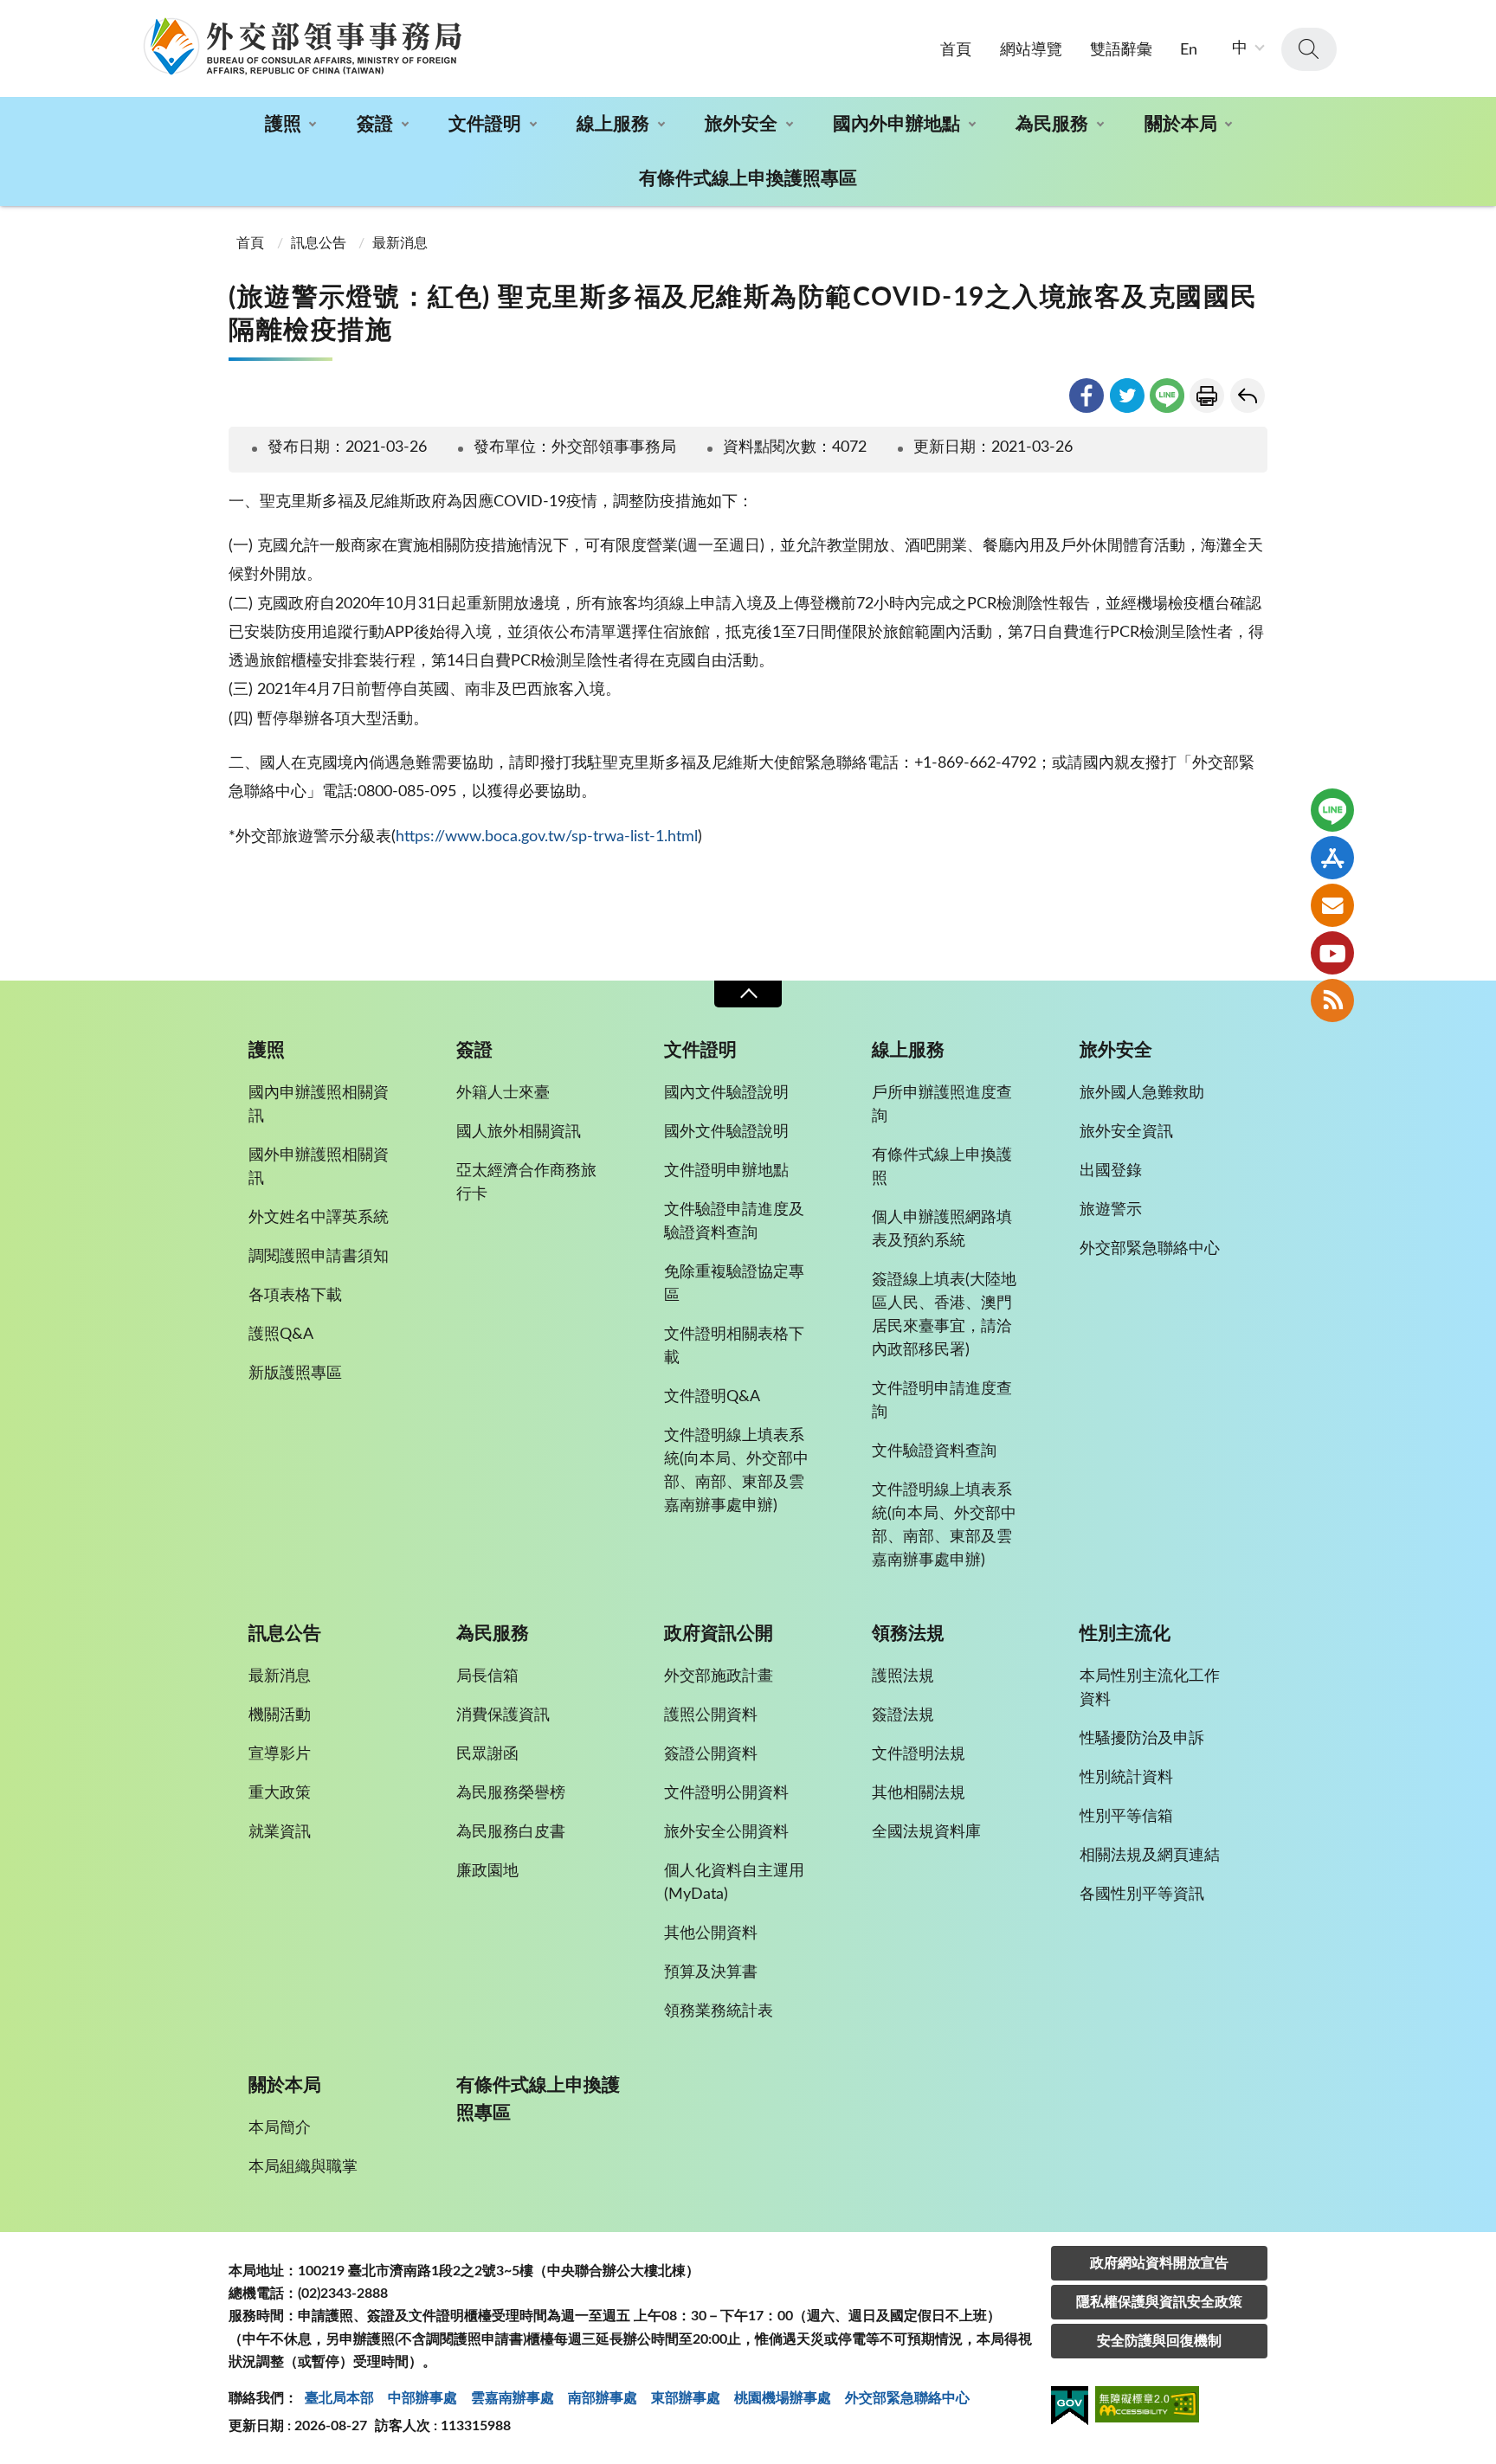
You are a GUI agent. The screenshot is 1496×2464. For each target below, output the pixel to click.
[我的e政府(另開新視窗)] (1070, 2409)
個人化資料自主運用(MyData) (734, 1883)
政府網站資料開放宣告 (1159, 2263)
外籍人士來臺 (503, 1093)
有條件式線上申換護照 (942, 1167)
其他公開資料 (711, 1933)
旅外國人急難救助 (1142, 1093)
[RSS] (1332, 1000)
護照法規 (903, 1676)
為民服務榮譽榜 (511, 1793)
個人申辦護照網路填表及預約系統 (942, 1229)
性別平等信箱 (1126, 1817)
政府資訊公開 (719, 1634)
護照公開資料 (711, 1715)
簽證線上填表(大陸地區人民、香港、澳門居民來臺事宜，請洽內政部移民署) (944, 1315)
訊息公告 (319, 243)
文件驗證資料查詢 (934, 1451)
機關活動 (280, 1715)
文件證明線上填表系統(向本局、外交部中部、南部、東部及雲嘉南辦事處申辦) (736, 1471)
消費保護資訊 (503, 1715)
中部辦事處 (422, 2398)
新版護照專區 (295, 1374)
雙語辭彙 (1121, 50)
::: (10, 15)
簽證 (375, 124)
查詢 (1309, 49)
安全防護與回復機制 (1159, 2341)
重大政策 (280, 1793)
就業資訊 (280, 1832)
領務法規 (908, 1634)
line (1167, 396)
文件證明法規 (919, 1754)
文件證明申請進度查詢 (942, 1401)
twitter (1127, 396)
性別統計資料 (1126, 1778)
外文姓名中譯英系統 (319, 1218)
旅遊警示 (1111, 1210)
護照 (283, 124)
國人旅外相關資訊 (519, 1132)
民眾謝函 (487, 1754)
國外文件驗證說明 (726, 1132)
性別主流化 (1125, 1634)
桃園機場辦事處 (783, 2398)
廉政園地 (487, 1871)
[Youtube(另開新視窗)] (1332, 953)
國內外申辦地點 (896, 124)
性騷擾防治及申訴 (1142, 1739)
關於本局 (1181, 124)
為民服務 (1052, 124)
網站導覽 (1031, 50)
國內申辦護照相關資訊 (319, 1105)
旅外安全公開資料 (726, 1832)
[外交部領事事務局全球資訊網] (302, 46)
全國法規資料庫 (926, 1832)
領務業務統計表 (719, 2011)
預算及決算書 (711, 1972)
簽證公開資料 (711, 1754)
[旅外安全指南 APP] (1332, 858)
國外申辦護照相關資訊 (319, 1167)
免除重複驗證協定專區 (734, 1284)
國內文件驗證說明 (726, 1093)
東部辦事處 (686, 2398)
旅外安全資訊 (1126, 1132)
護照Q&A (281, 1335)
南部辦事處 (603, 2398)
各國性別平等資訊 (1142, 1895)
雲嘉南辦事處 (513, 2398)
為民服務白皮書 (511, 1832)
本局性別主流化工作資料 (1150, 1688)
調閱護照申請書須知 (319, 1257)
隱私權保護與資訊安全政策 (1159, 2302)
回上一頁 (1248, 396)
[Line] (1332, 810)
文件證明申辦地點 (726, 1171)
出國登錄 (1111, 1171)
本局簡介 (280, 2128)
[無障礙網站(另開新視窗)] (1147, 2407)
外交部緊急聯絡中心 (1150, 1249)
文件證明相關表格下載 (734, 1346)
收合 (748, 994)
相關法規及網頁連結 (1150, 1856)
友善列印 (1207, 396)
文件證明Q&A (712, 1397)
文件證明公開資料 (726, 1793)
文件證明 (485, 124)
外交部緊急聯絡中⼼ (907, 2398)
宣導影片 (280, 1754)
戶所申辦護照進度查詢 (942, 1105)
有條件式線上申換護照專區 (748, 179)
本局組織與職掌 (303, 2167)
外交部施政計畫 (719, 1676)
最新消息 (400, 243)
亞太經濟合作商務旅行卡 (526, 1183)
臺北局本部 (339, 2398)
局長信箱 (487, 1676)
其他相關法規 (919, 1793)
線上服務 (613, 124)
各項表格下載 (295, 1296)
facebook (1087, 396)
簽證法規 (903, 1715)
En (1189, 50)
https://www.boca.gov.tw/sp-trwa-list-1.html (547, 837)
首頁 (956, 50)
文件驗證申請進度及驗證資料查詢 (734, 1222)
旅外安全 (741, 124)
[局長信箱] (1332, 905)
